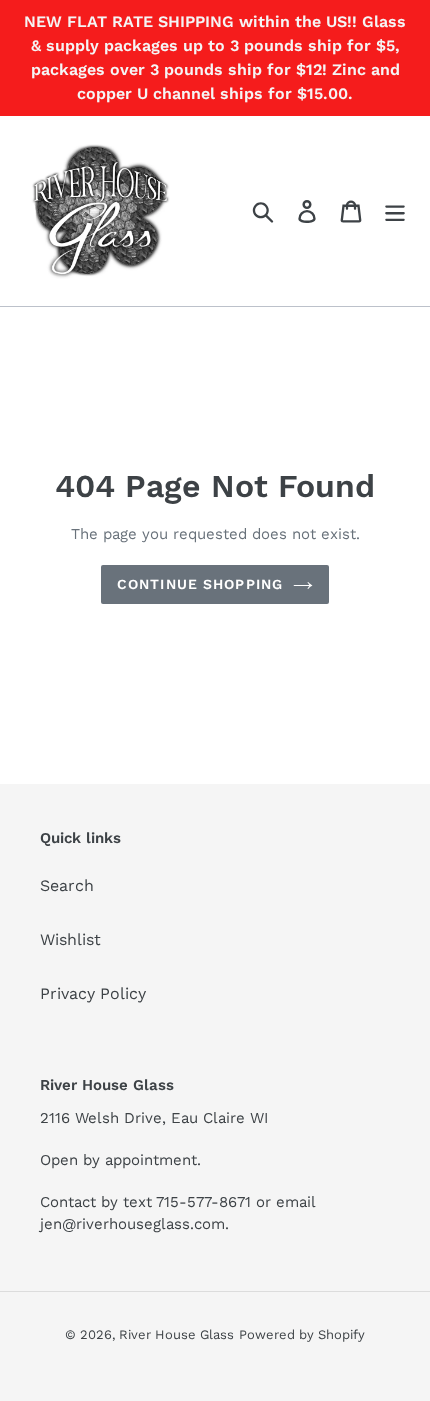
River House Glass (176, 1334)
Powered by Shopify (302, 1334)
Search (67, 885)
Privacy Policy (93, 993)
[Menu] (395, 211)
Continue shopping (200, 584)
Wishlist (70, 939)
